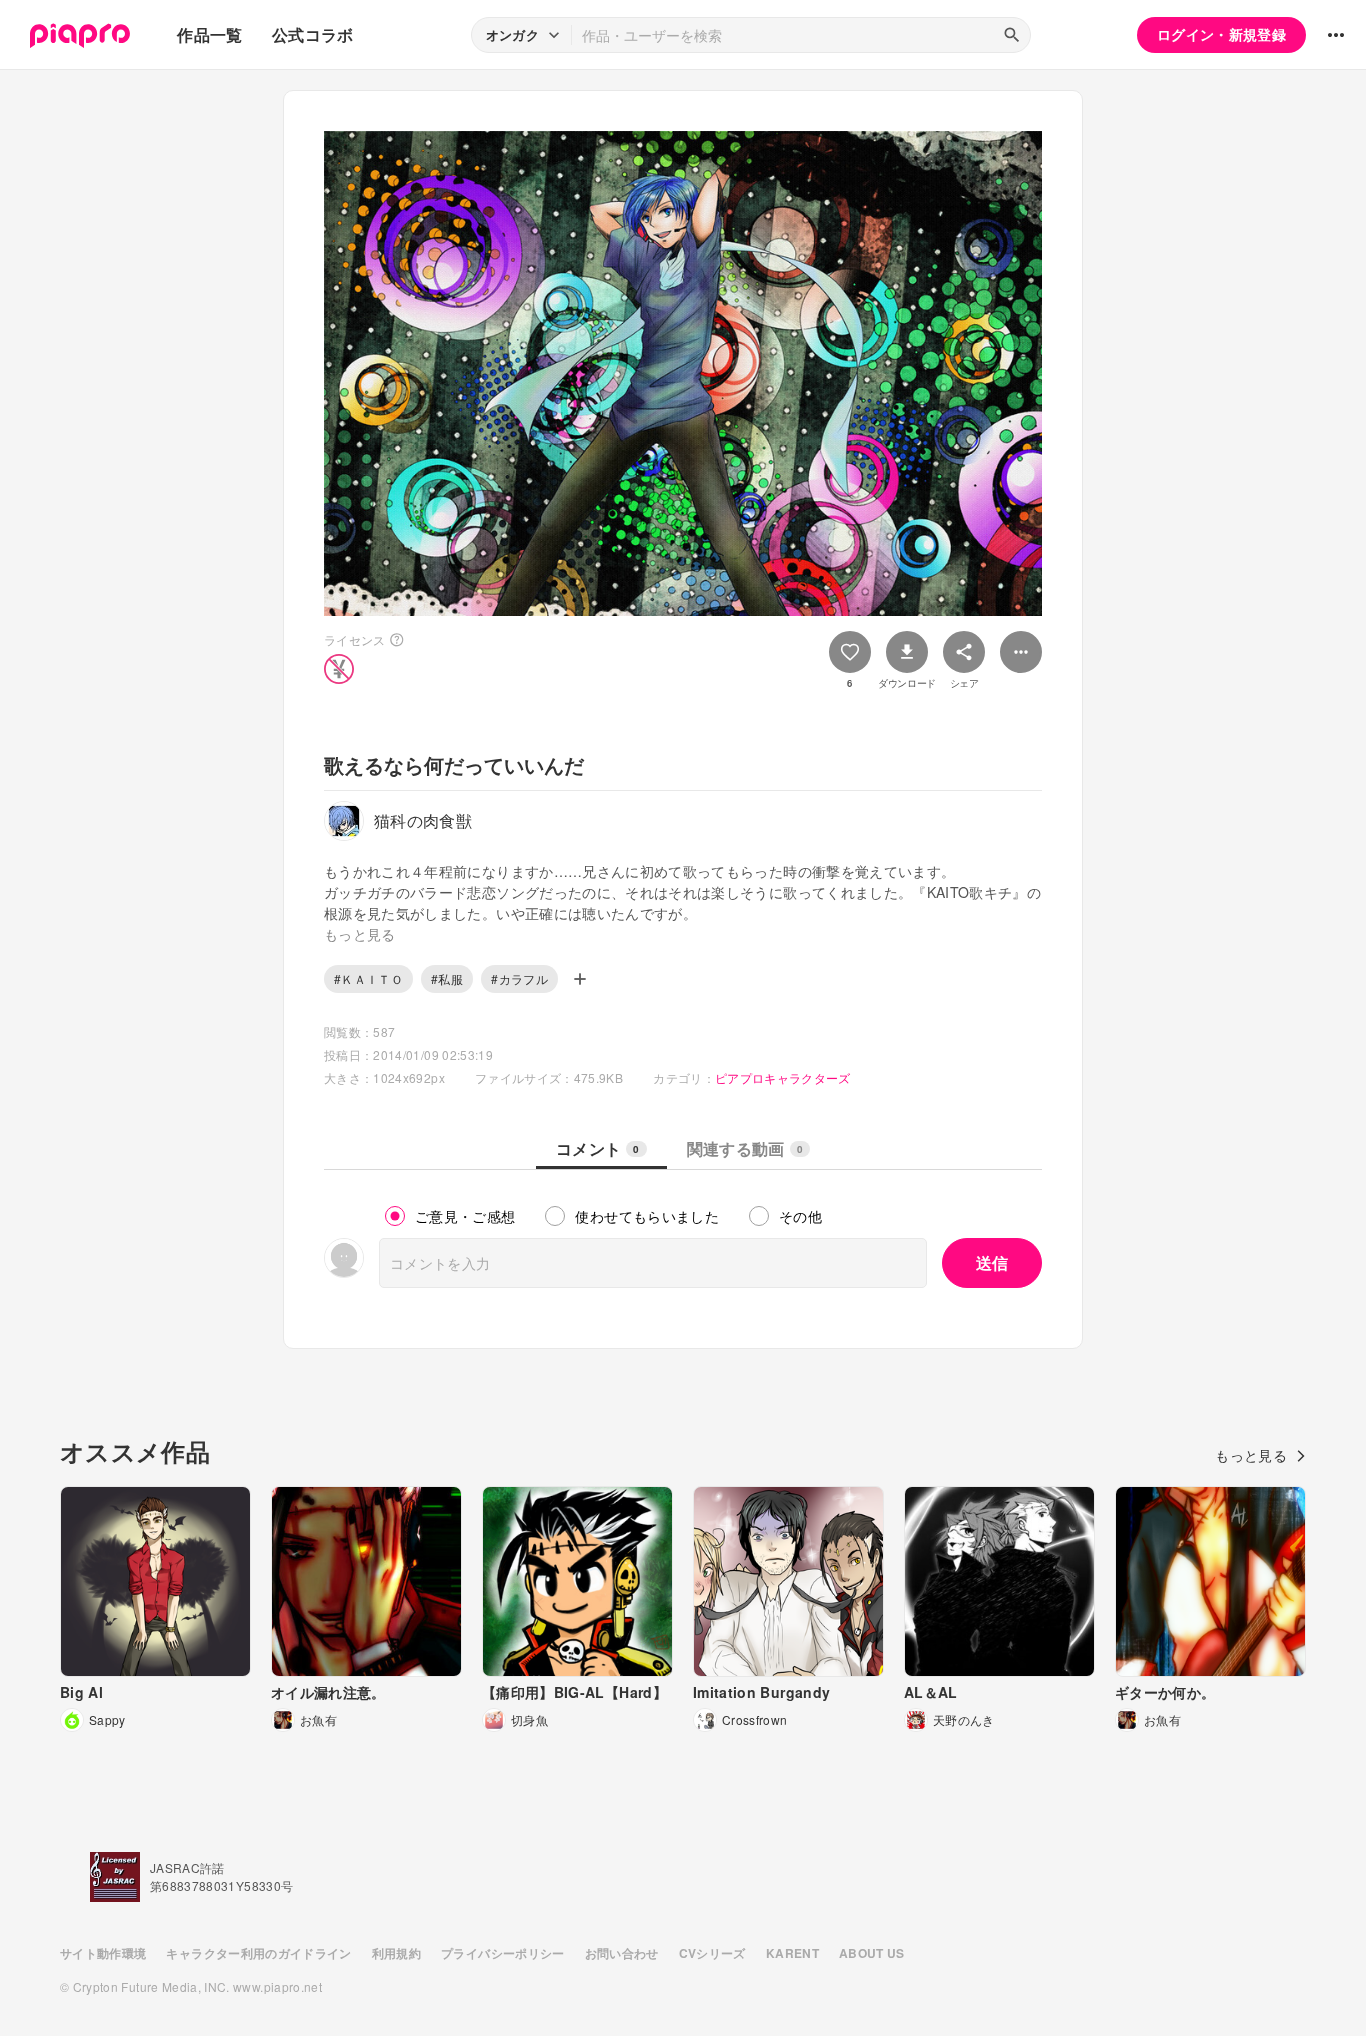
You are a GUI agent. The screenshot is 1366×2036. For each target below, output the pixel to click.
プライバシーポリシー (503, 1953)
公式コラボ (313, 34)
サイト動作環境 (103, 1953)
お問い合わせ (622, 1953)
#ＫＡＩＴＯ (368, 978)
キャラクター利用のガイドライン (258, 1953)
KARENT (792, 1953)
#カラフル (519, 978)
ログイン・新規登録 (1221, 34)
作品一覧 (209, 34)
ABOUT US (872, 1953)
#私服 (447, 978)
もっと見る (1251, 1455)
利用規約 (396, 1953)
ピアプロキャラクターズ (783, 1077)
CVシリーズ (712, 1953)
